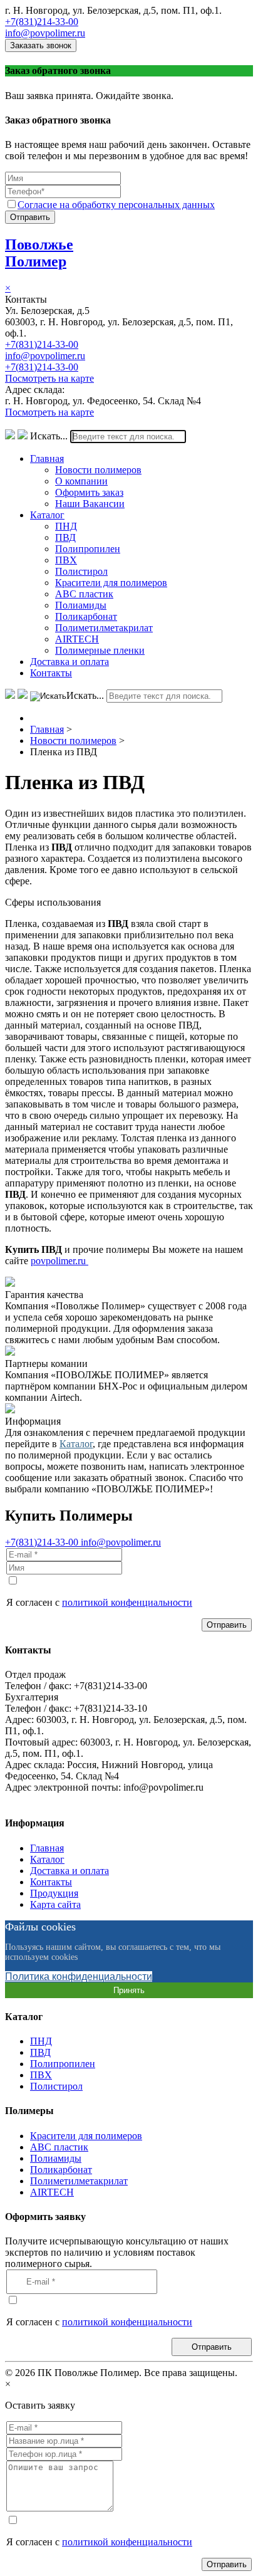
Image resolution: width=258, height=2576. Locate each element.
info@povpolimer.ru (45, 33)
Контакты (51, 673)
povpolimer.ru (59, 1261)
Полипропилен (88, 549)
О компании (81, 481)
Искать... (49, 436)
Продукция (54, 1893)
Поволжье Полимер (39, 253)
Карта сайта (55, 1904)
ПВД (65, 537)
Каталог (47, 515)
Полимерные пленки (100, 650)
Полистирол (81, 571)
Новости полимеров (98, 470)
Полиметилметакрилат (104, 628)
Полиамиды (81, 605)
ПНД (66, 526)
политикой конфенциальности (127, 1602)
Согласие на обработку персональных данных (116, 205)
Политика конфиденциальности (79, 1977)
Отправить (30, 217)
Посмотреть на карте (49, 378)
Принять (129, 1990)
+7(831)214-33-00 (42, 22)
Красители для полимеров (111, 583)
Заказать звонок (41, 45)
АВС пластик (84, 594)
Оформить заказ (89, 492)
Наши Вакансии (90, 504)
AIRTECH (77, 639)
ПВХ (66, 560)
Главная (47, 458)
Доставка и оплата (70, 662)
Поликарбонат (86, 616)
